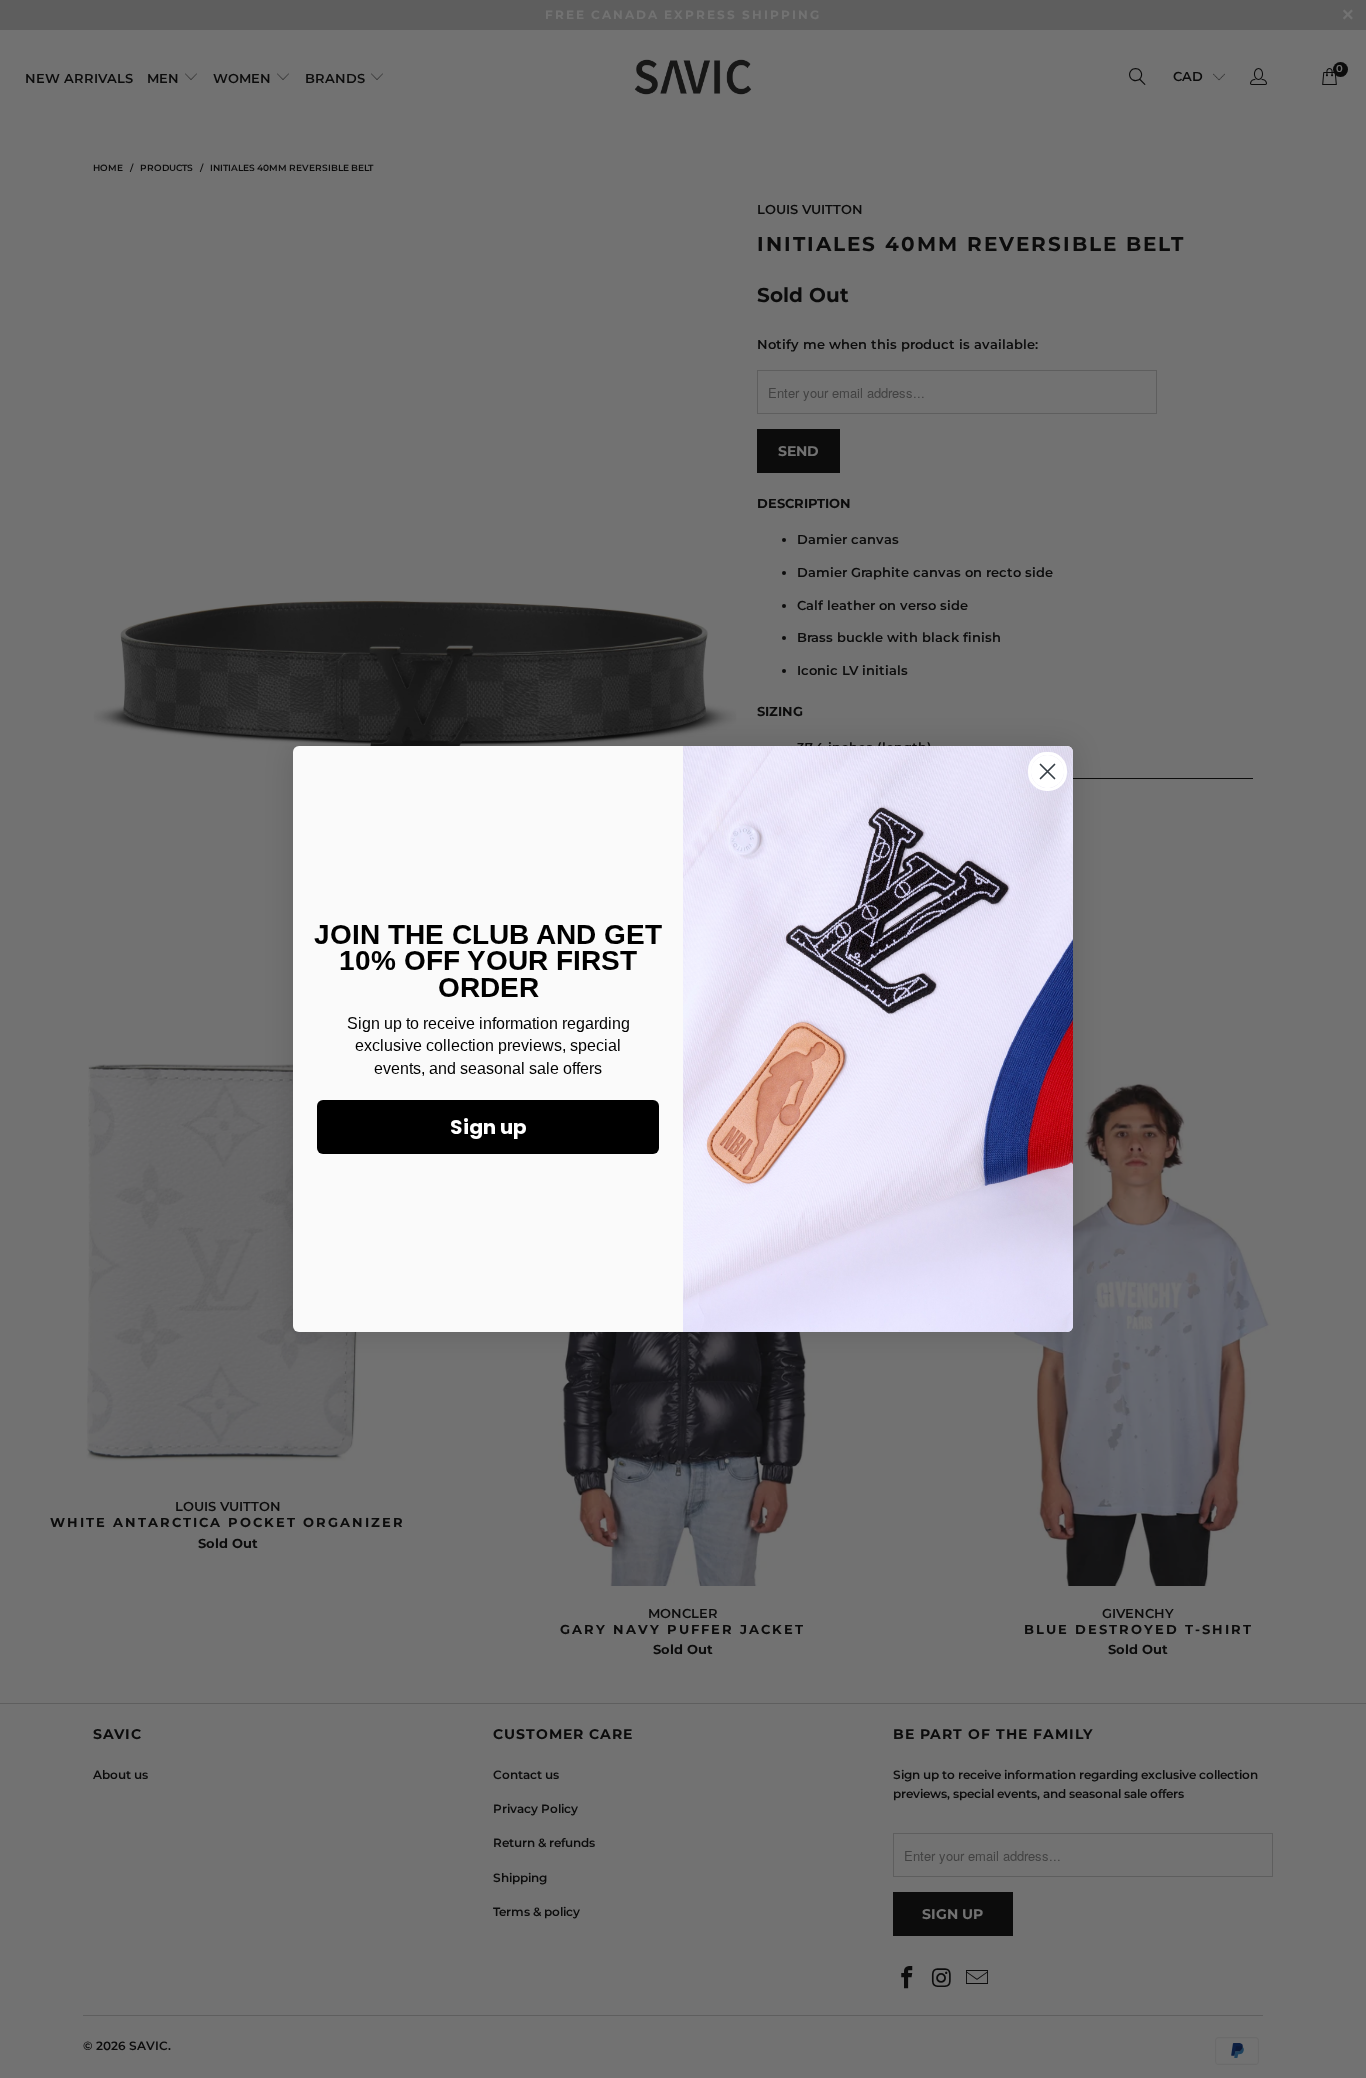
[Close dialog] (1047, 771)
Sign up (488, 1127)
